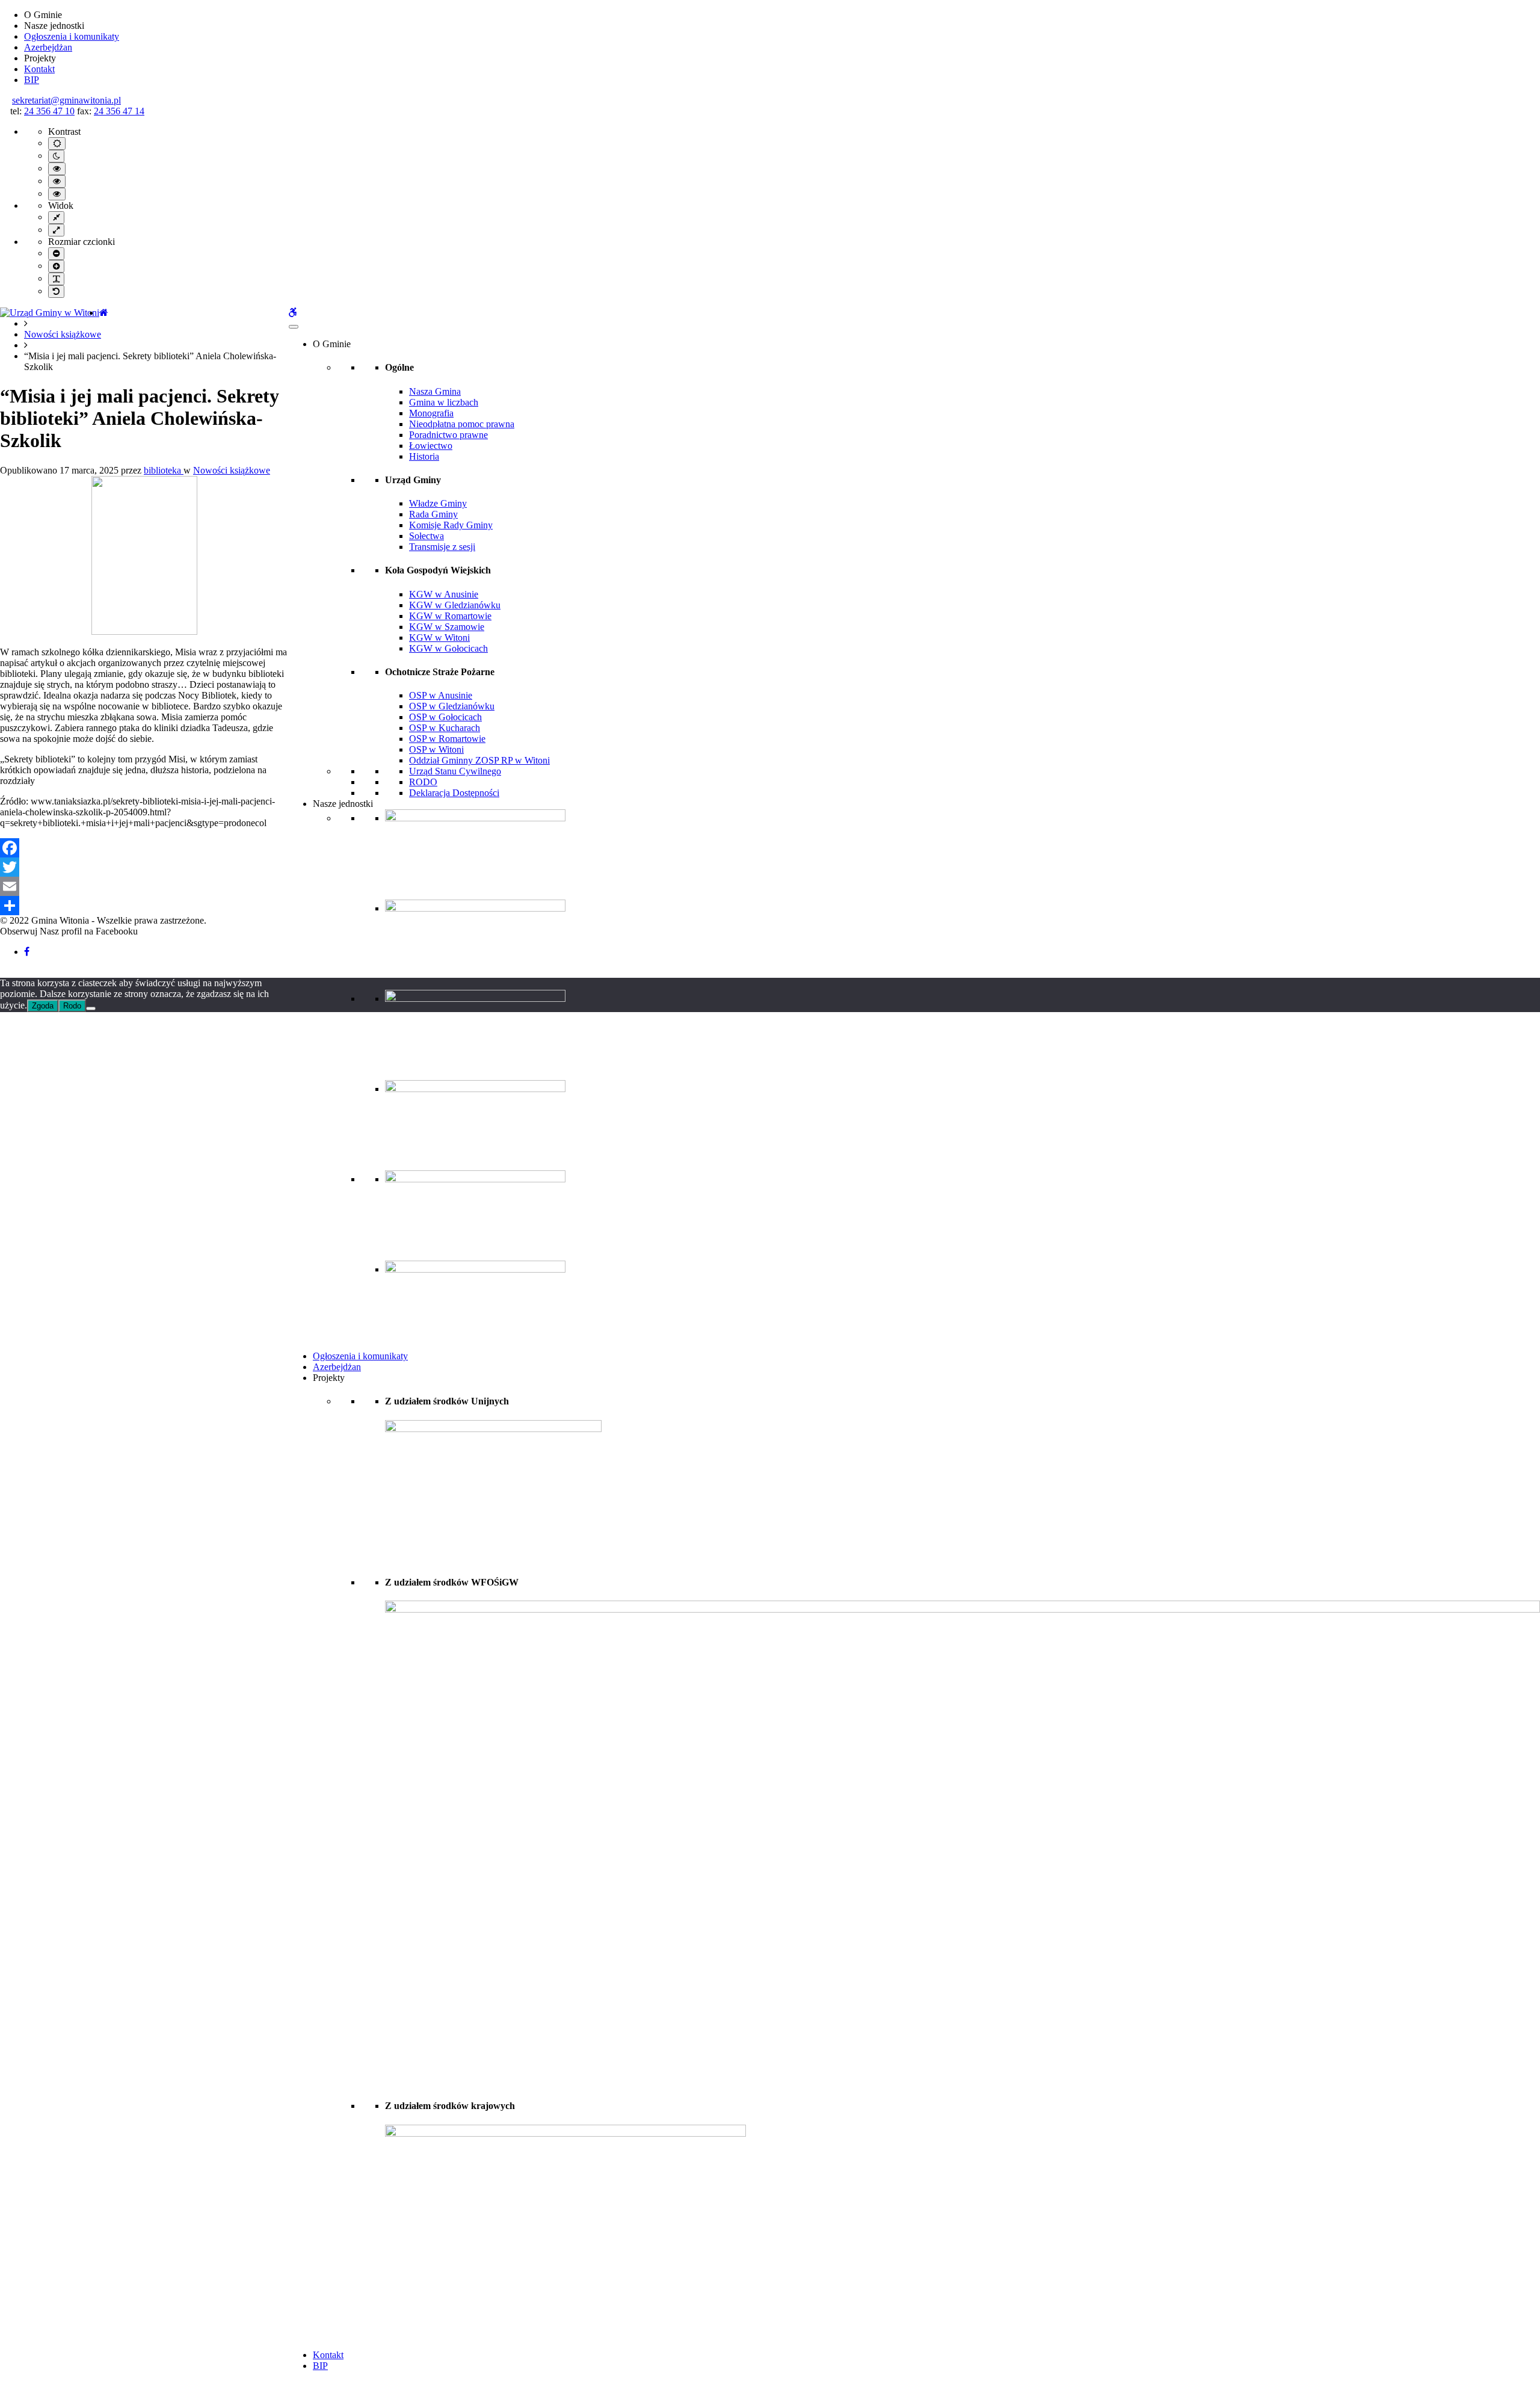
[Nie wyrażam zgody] (91, 1008)
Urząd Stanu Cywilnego (455, 771)
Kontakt (39, 69)
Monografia (431, 413)
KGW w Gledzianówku (455, 605)
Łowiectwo (431, 446)
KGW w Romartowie (450, 616)
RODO (423, 782)
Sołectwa (427, 536)
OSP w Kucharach (445, 728)
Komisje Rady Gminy (451, 525)
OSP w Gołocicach (445, 717)
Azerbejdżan (48, 47)
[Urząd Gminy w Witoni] (50, 313)
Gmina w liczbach (444, 402)
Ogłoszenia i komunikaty (72, 36)
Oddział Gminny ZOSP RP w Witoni (479, 760)
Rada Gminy (433, 514)
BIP (32, 80)
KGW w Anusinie (444, 594)
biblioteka (164, 470)
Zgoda (43, 1006)
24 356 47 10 (49, 111)
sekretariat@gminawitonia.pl (66, 100)
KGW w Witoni (439, 638)
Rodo (72, 1006)
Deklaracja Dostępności (454, 793)
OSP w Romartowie (447, 739)
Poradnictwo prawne (448, 435)
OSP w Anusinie (441, 695)
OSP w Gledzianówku (452, 706)
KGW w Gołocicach (448, 648)
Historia (424, 456)
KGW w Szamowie (447, 627)
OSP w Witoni (436, 749)
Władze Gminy (438, 503)
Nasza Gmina (435, 391)
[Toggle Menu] (294, 327)
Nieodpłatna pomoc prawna (462, 424)
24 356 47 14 (119, 111)
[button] (5, 972)
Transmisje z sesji (442, 547)
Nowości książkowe (63, 334)
